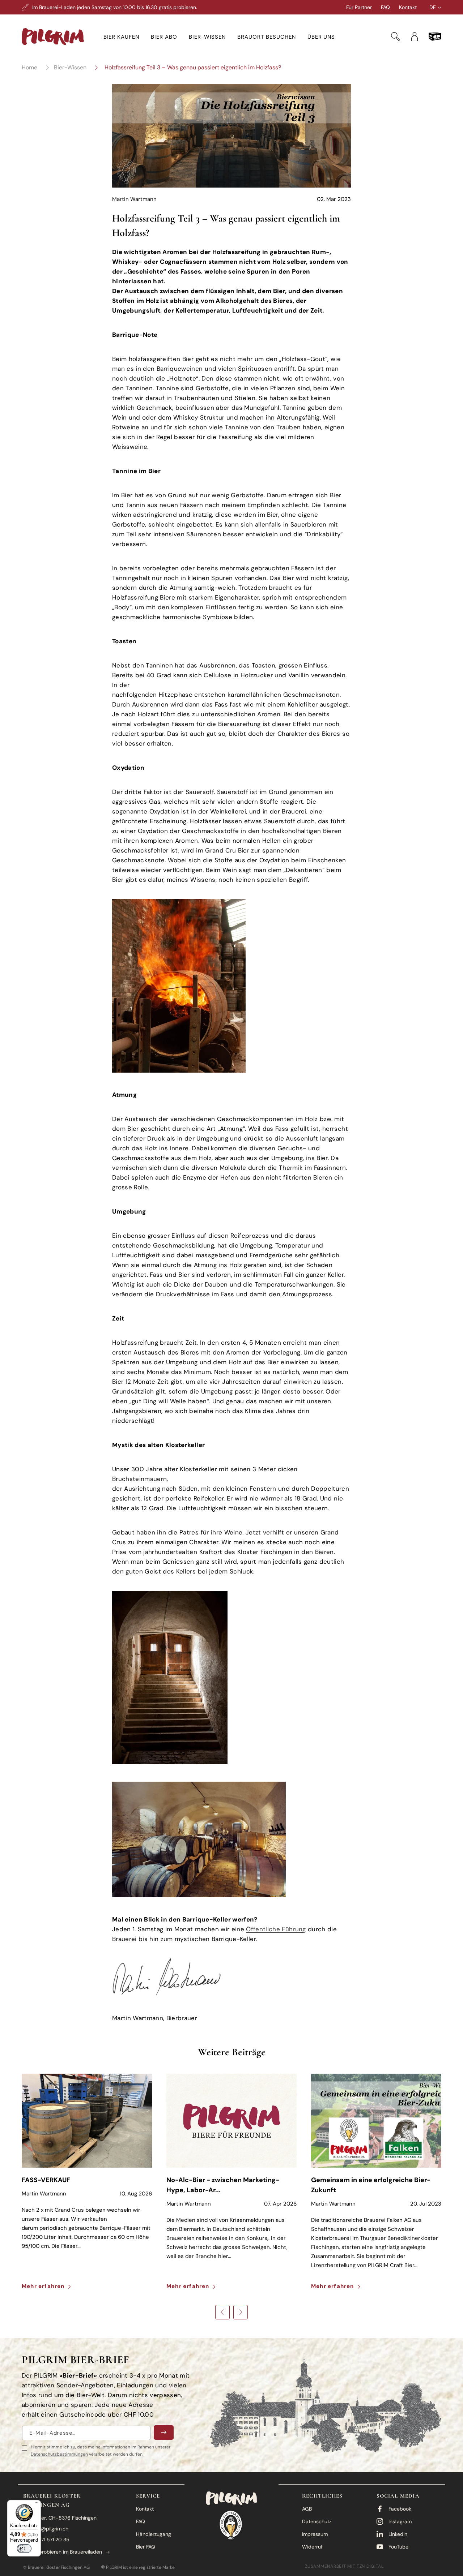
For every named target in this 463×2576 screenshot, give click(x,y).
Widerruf (312, 2547)
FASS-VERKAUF (46, 2180)
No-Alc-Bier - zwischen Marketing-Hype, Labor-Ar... (223, 2185)
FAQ (385, 7)
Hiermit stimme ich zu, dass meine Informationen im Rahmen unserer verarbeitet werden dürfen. (101, 2451)
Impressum (315, 2534)
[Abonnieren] (164, 2433)
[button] (122, 37)
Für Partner (359, 7)
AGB (307, 2509)
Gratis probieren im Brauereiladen (63, 2552)
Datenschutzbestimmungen (59, 2454)
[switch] (24, 2549)
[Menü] (37, 2504)
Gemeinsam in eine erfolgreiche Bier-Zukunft (371, 2185)
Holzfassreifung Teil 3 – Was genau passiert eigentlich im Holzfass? (193, 67)
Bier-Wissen (70, 67)
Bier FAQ (146, 2547)
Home (29, 67)
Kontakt (408, 7)
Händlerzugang (154, 2534)
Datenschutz (317, 2521)
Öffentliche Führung (276, 1929)
